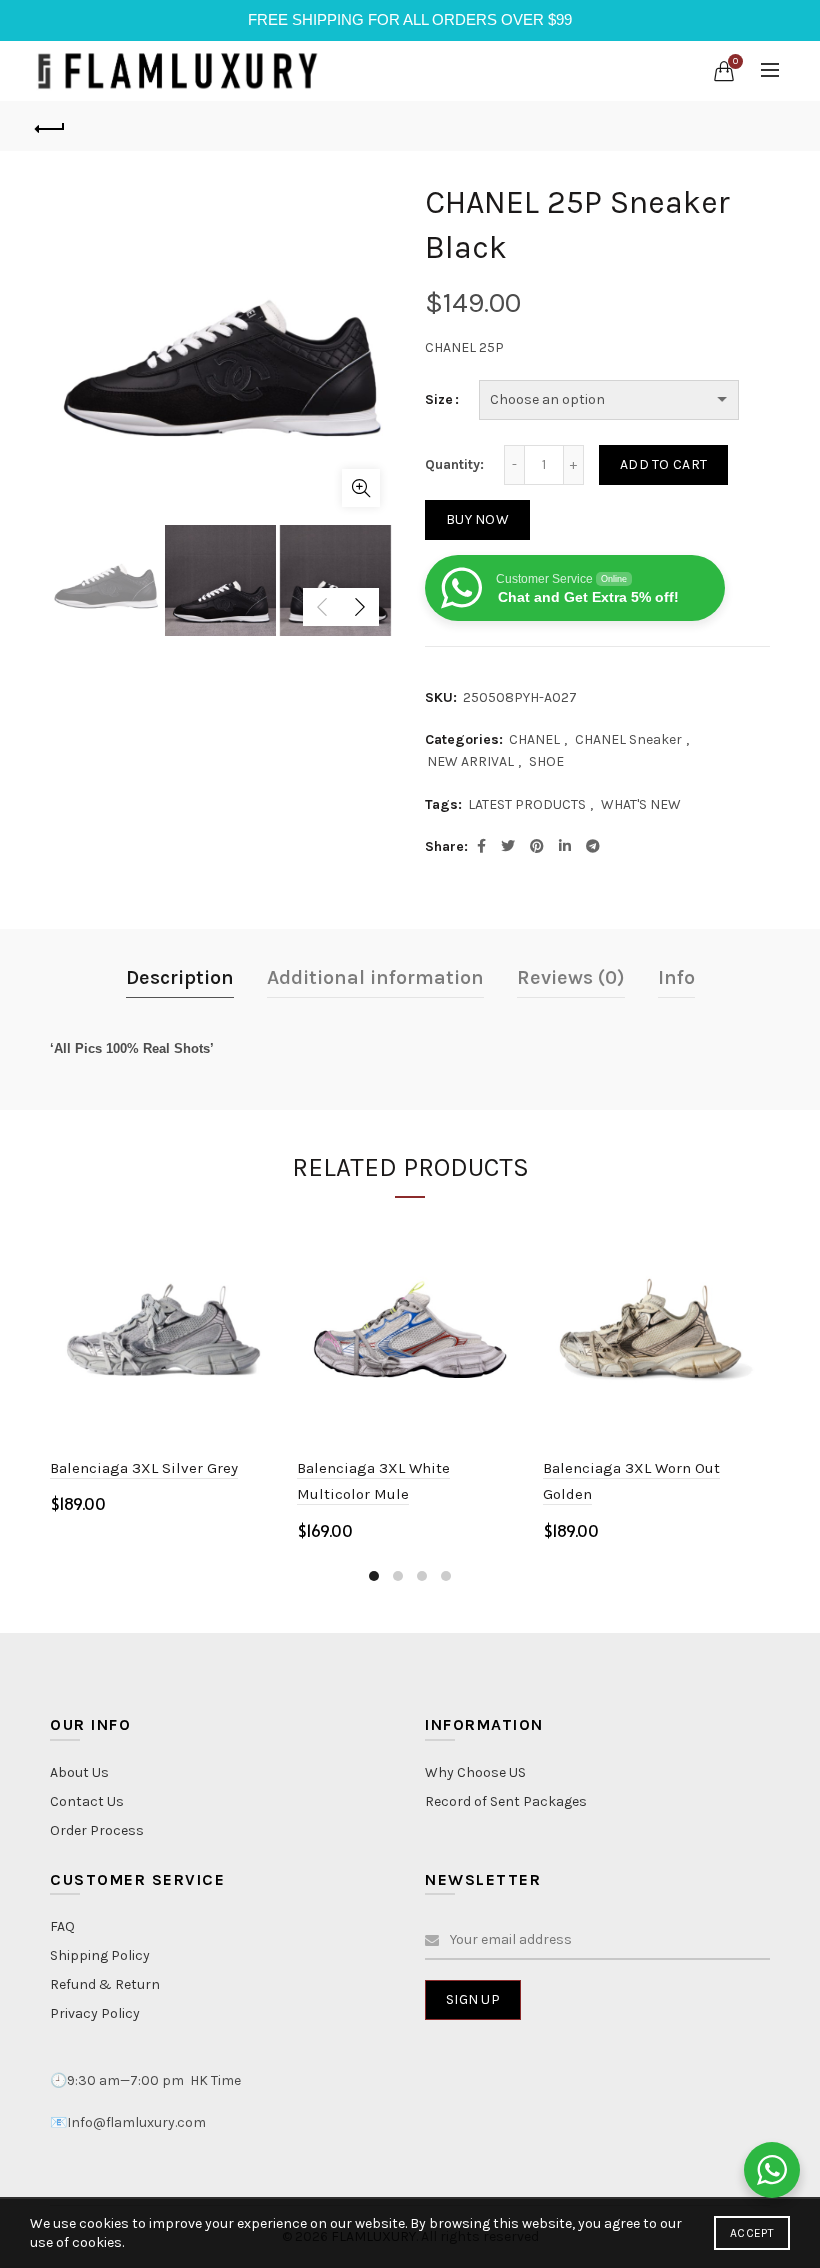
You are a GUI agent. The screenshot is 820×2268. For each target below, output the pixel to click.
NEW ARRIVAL (470, 761)
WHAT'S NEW (641, 804)
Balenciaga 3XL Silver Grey (144, 1468)
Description (180, 977)
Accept (752, 2233)
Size (439, 399)
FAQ (62, 1926)
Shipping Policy (100, 1955)
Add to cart (663, 464)
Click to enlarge (361, 488)
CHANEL (534, 739)
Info (676, 977)
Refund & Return (105, 1984)
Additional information (375, 977)
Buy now (477, 519)
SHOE (546, 761)
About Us (79, 1772)
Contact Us (87, 1801)
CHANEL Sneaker (628, 739)
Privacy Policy (95, 2013)
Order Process (97, 1830)
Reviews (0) (571, 977)
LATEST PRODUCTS (527, 804)
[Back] (51, 126)
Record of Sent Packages (506, 1801)
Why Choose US (475, 1772)
